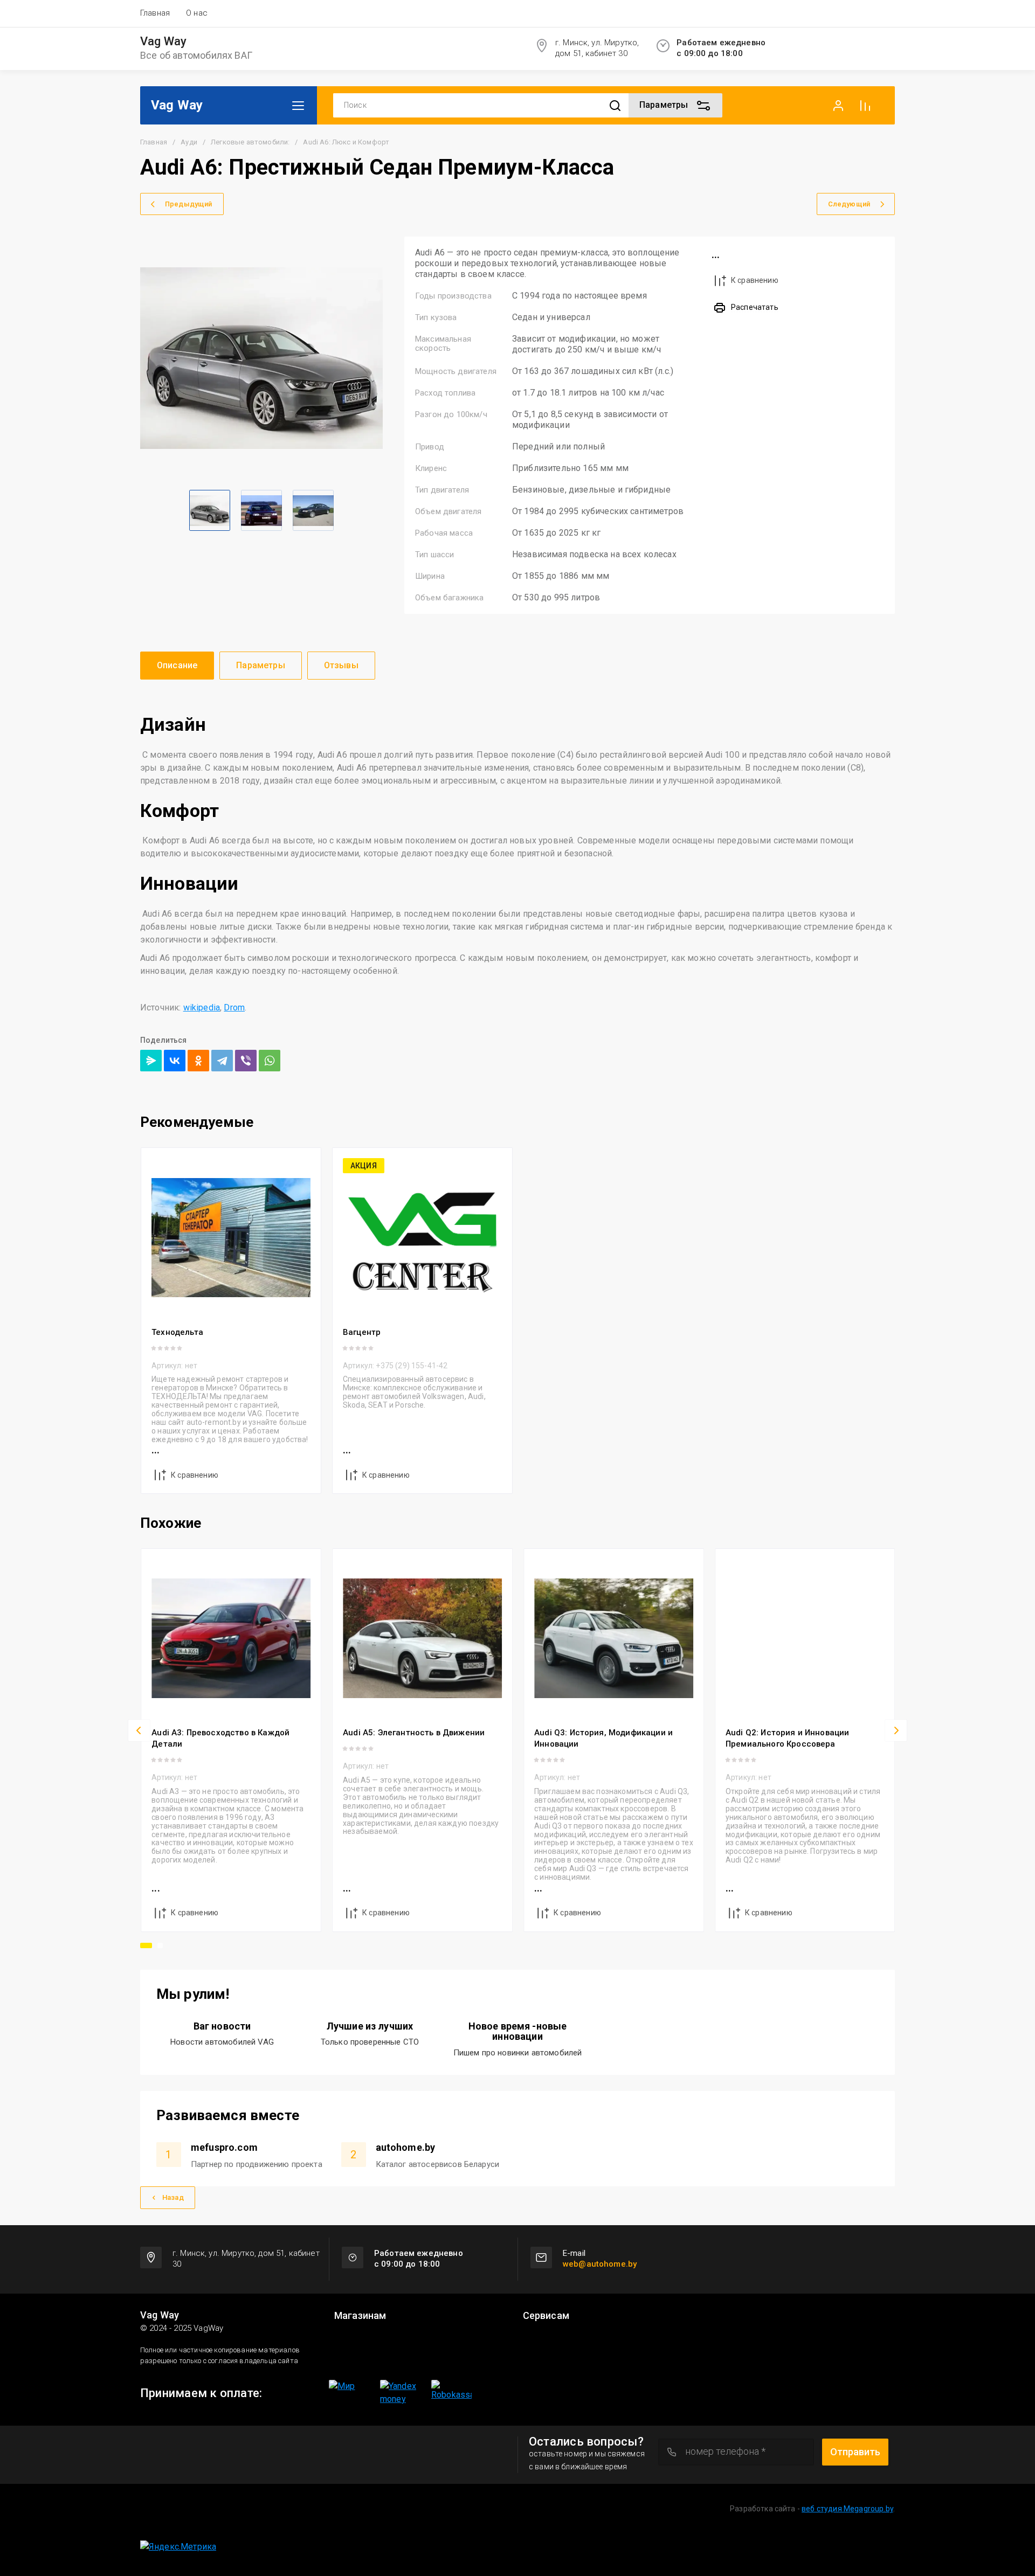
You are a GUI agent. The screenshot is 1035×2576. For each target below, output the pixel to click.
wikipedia (202, 1007)
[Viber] (246, 1061)
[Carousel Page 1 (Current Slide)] (146, 1945)
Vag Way (164, 41)
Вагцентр (362, 1332)
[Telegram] (222, 1061)
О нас (197, 13)
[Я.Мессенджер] (151, 1061)
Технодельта (177, 1332)
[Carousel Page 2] (160, 1945)
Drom (234, 1007)
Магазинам (360, 2316)
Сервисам (546, 2316)
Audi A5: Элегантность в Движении (414, 1733)
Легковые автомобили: (250, 142)
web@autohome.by (600, 2264)
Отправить (855, 2452)
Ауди (189, 142)
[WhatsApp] (270, 1061)
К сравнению (755, 280)
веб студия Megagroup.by (847, 2509)
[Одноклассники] (198, 1061)
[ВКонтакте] (175, 1061)
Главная (155, 13)
